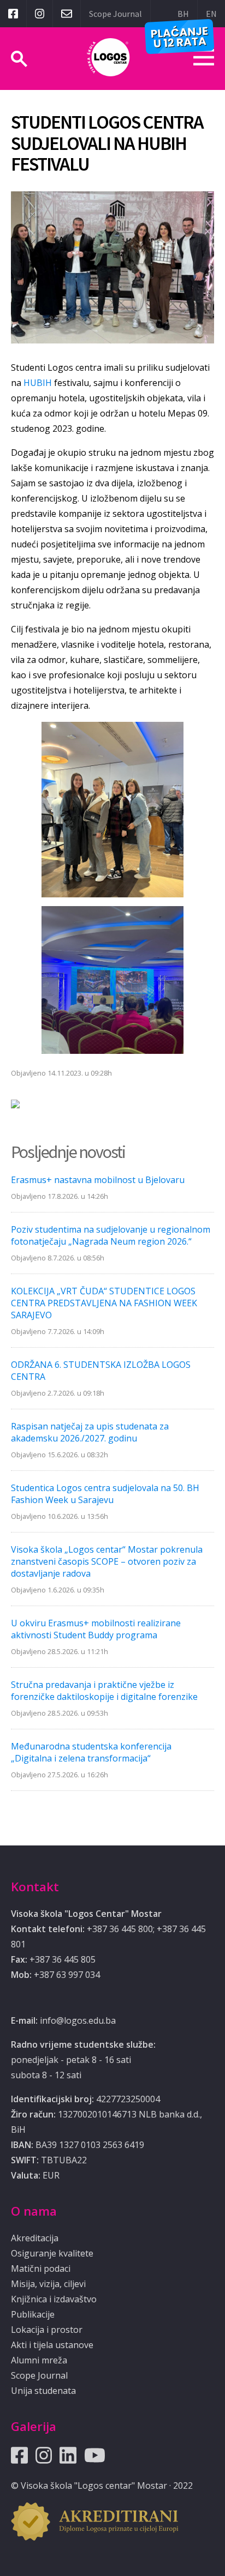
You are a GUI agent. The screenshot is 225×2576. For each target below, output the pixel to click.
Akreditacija (35, 2238)
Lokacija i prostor (47, 2330)
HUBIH (39, 383)
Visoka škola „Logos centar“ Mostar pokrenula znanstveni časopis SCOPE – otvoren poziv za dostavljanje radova (107, 1561)
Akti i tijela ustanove (52, 2345)
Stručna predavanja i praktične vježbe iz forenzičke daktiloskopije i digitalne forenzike (104, 1691)
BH (183, 14)
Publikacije (33, 2314)
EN (211, 14)
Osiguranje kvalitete (52, 2253)
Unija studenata (43, 2391)
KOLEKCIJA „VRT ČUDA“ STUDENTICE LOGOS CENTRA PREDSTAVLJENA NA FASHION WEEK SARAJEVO (104, 1303)
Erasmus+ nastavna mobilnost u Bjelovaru (98, 1180)
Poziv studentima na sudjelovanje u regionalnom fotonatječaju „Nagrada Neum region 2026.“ (111, 1235)
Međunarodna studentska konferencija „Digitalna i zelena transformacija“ (91, 1752)
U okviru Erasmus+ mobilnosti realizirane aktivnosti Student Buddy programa (96, 1629)
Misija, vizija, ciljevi (48, 2284)
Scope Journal (116, 14)
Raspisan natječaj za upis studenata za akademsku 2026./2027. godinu (90, 1432)
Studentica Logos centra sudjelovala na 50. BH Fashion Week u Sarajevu (105, 1494)
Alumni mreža (39, 2360)
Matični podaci (41, 2269)
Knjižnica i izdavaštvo (54, 2299)
